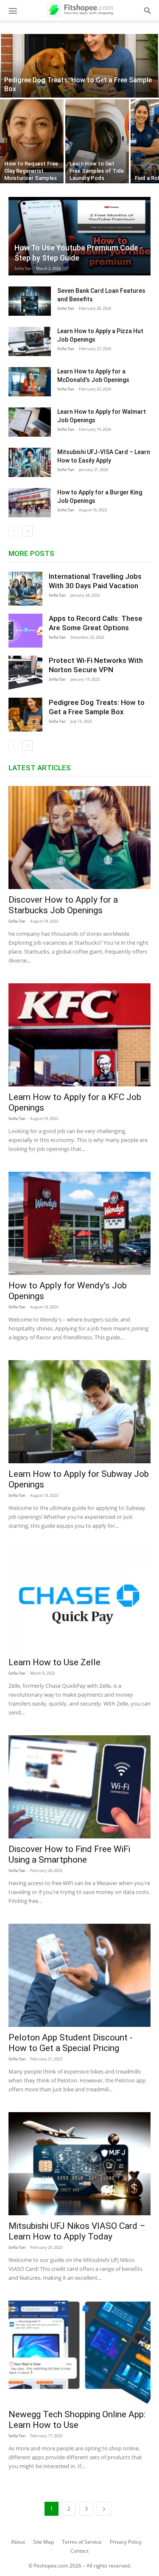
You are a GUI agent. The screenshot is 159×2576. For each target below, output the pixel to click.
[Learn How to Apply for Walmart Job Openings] (30, 422)
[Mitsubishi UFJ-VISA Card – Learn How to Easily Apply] (30, 462)
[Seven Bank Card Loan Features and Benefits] (30, 301)
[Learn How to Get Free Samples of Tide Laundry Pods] (97, 141)
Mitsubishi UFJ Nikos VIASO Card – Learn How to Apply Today (77, 2231)
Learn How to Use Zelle (54, 1662)
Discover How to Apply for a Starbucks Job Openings (63, 905)
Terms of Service (82, 2542)
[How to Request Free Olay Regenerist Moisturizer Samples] (32, 141)
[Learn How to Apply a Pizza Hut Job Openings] (30, 341)
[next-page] (27, 531)
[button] (148, 10)
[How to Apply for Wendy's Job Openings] (79, 1223)
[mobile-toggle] (13, 10)
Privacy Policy (126, 2542)
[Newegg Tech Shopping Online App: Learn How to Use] (79, 2352)
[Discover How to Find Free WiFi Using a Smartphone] (79, 1787)
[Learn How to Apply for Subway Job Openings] (79, 1412)
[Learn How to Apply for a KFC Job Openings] (79, 1035)
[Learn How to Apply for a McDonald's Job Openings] (30, 382)
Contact (79, 2551)
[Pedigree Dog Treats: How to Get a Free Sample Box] (79, 66)
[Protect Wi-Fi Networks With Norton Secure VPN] (25, 673)
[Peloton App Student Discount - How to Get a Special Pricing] (79, 1975)
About (18, 2542)
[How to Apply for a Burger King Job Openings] (30, 503)
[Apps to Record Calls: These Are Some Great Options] (25, 631)
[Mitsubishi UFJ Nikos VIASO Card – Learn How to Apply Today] (79, 2164)
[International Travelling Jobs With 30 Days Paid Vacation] (25, 589)
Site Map (43, 2542)
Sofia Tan (23, 268)
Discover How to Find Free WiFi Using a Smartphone (69, 1854)
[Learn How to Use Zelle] (79, 1600)
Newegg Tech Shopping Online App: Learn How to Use (77, 2420)
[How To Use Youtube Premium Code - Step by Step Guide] (79, 236)
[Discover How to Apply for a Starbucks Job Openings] (79, 838)
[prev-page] (14, 531)
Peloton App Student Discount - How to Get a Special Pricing (71, 2043)
